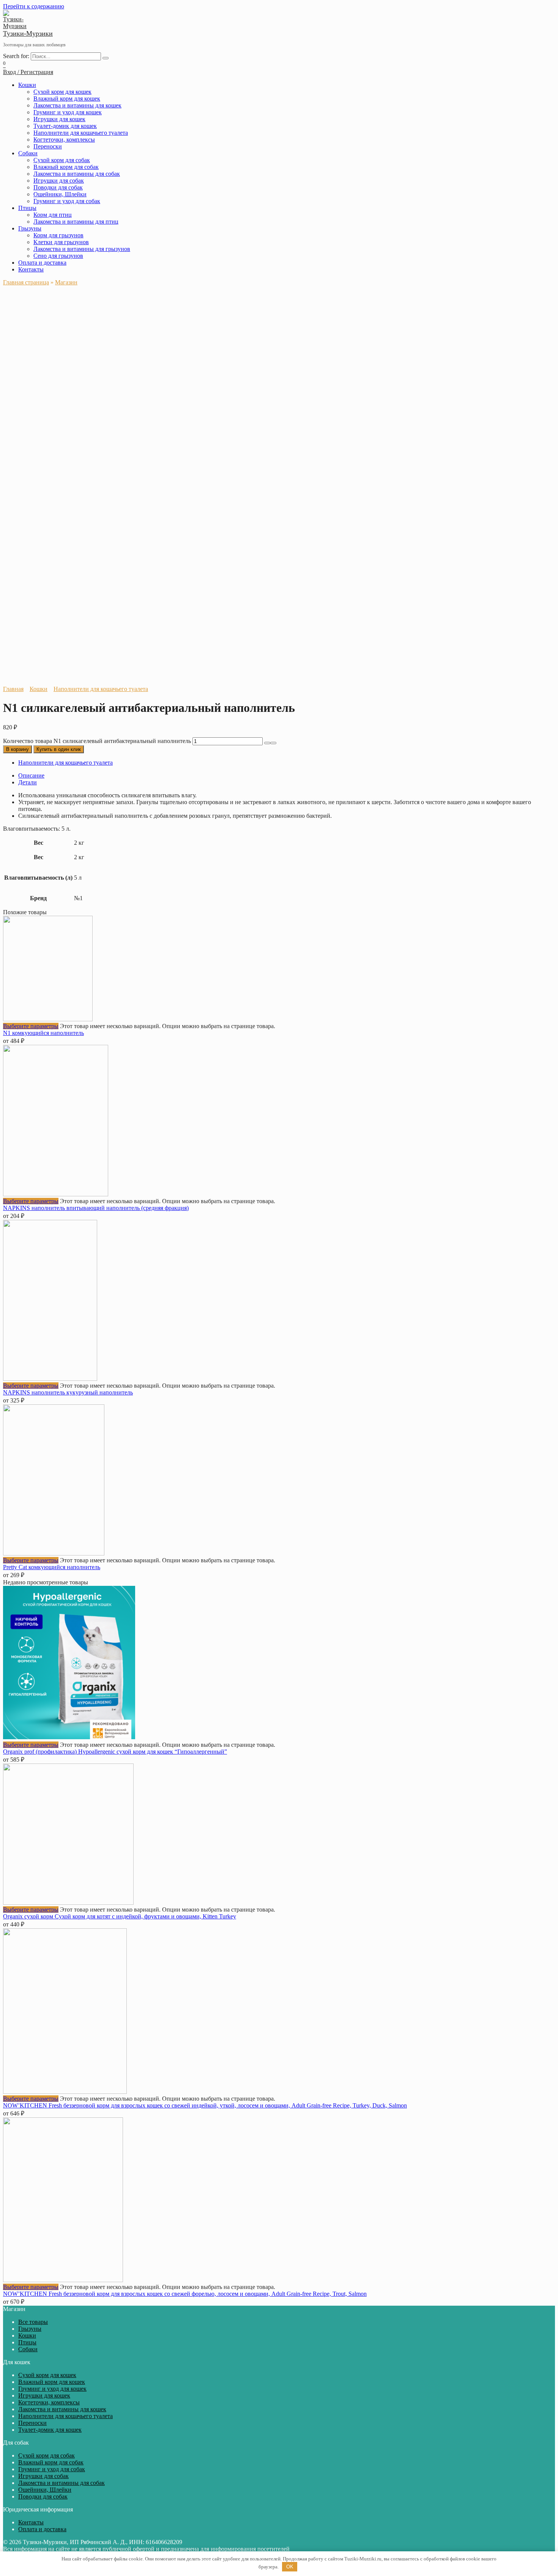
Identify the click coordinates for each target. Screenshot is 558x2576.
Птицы (27, 208)
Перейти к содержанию (34, 6)
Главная (13, 689)
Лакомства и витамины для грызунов (82, 249)
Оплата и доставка (42, 263)
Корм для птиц (53, 215)
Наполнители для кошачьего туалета (81, 133)
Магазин (66, 282)
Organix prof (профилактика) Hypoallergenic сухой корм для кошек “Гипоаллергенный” (115, 1752)
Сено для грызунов (58, 256)
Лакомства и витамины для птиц (76, 222)
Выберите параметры (31, 1026)
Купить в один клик (59, 749)
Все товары (33, 2322)
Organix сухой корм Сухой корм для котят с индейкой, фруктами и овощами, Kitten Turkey (120, 1916)
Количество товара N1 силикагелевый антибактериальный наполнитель (97, 741)
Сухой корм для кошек (62, 92)
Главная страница (26, 282)
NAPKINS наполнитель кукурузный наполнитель (68, 1392)
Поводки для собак (58, 187)
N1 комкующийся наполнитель (43, 1033)
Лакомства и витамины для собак (77, 174)
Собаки (28, 153)
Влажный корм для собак (66, 167)
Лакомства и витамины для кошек (77, 105)
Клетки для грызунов (61, 242)
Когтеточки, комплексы (64, 140)
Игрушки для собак (59, 181)
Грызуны (30, 228)
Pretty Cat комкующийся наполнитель (52, 1567)
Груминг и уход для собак (67, 201)
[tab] (287, 776)
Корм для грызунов (58, 235)
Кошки (27, 85)
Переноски (48, 146)
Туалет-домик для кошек (65, 126)
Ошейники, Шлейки (60, 194)
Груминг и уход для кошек (68, 112)
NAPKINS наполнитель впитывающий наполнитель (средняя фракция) (96, 1208)
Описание (31, 775)
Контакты (31, 269)
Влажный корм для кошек (67, 99)
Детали (28, 782)
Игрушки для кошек (59, 119)
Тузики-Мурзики (28, 33)
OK (290, 2567)
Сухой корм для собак (62, 160)
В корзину (17, 749)
